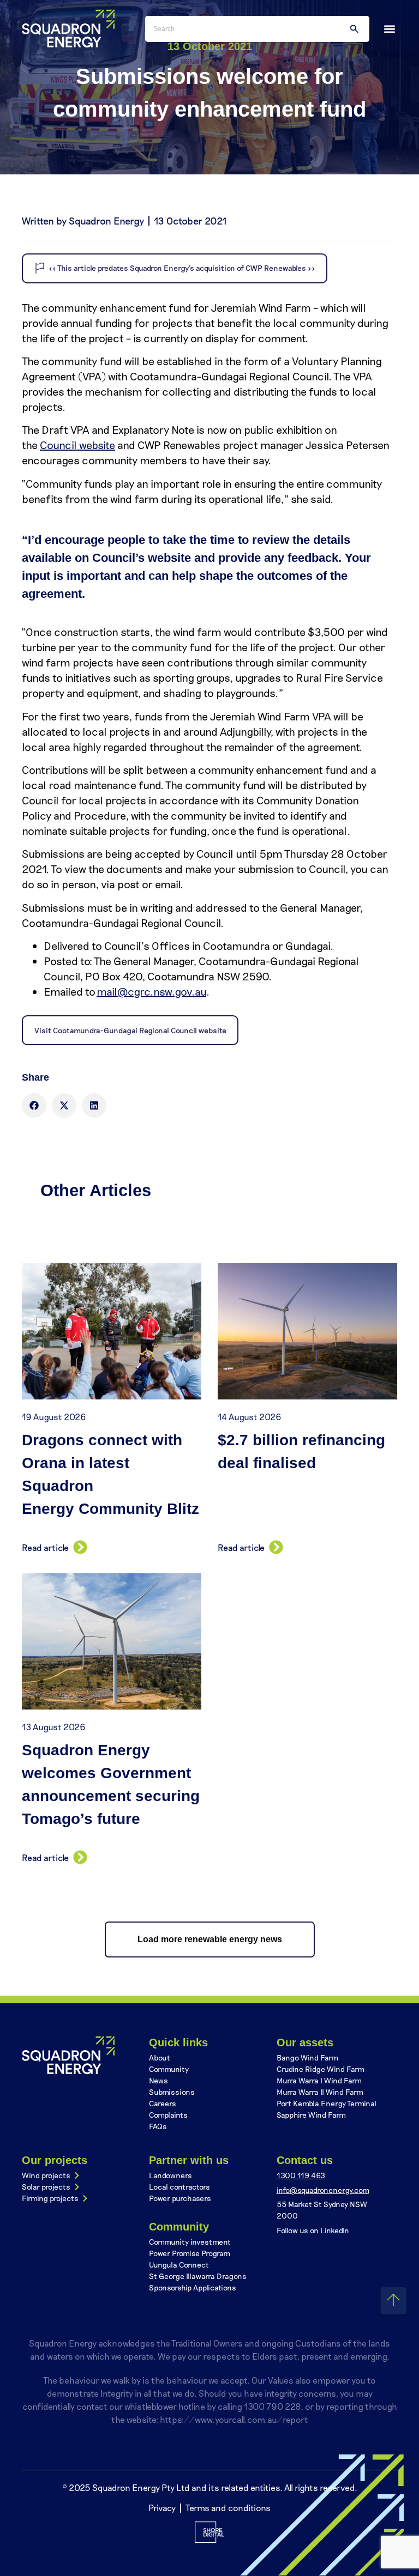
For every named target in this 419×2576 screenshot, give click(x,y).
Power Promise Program (190, 2253)
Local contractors (179, 2187)
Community (169, 2069)
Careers (163, 2103)
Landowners (170, 2175)
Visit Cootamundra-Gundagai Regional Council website (130, 1030)
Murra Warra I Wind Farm (319, 2080)
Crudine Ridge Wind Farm (321, 2069)
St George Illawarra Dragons (198, 2276)
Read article (45, 1547)
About (160, 2057)
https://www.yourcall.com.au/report (234, 2419)
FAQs (158, 2126)
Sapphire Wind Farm (311, 2115)
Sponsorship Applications (193, 2287)
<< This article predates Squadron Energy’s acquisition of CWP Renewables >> (182, 268)
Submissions (172, 2092)
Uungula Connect (179, 2265)
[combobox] (257, 29)
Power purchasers (180, 2198)
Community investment (190, 2242)
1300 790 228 (272, 2406)
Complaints (168, 2115)
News (158, 2080)
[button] (389, 29)
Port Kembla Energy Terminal (327, 2103)
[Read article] (78, 1547)
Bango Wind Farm (307, 2057)
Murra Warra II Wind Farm (320, 2092)
